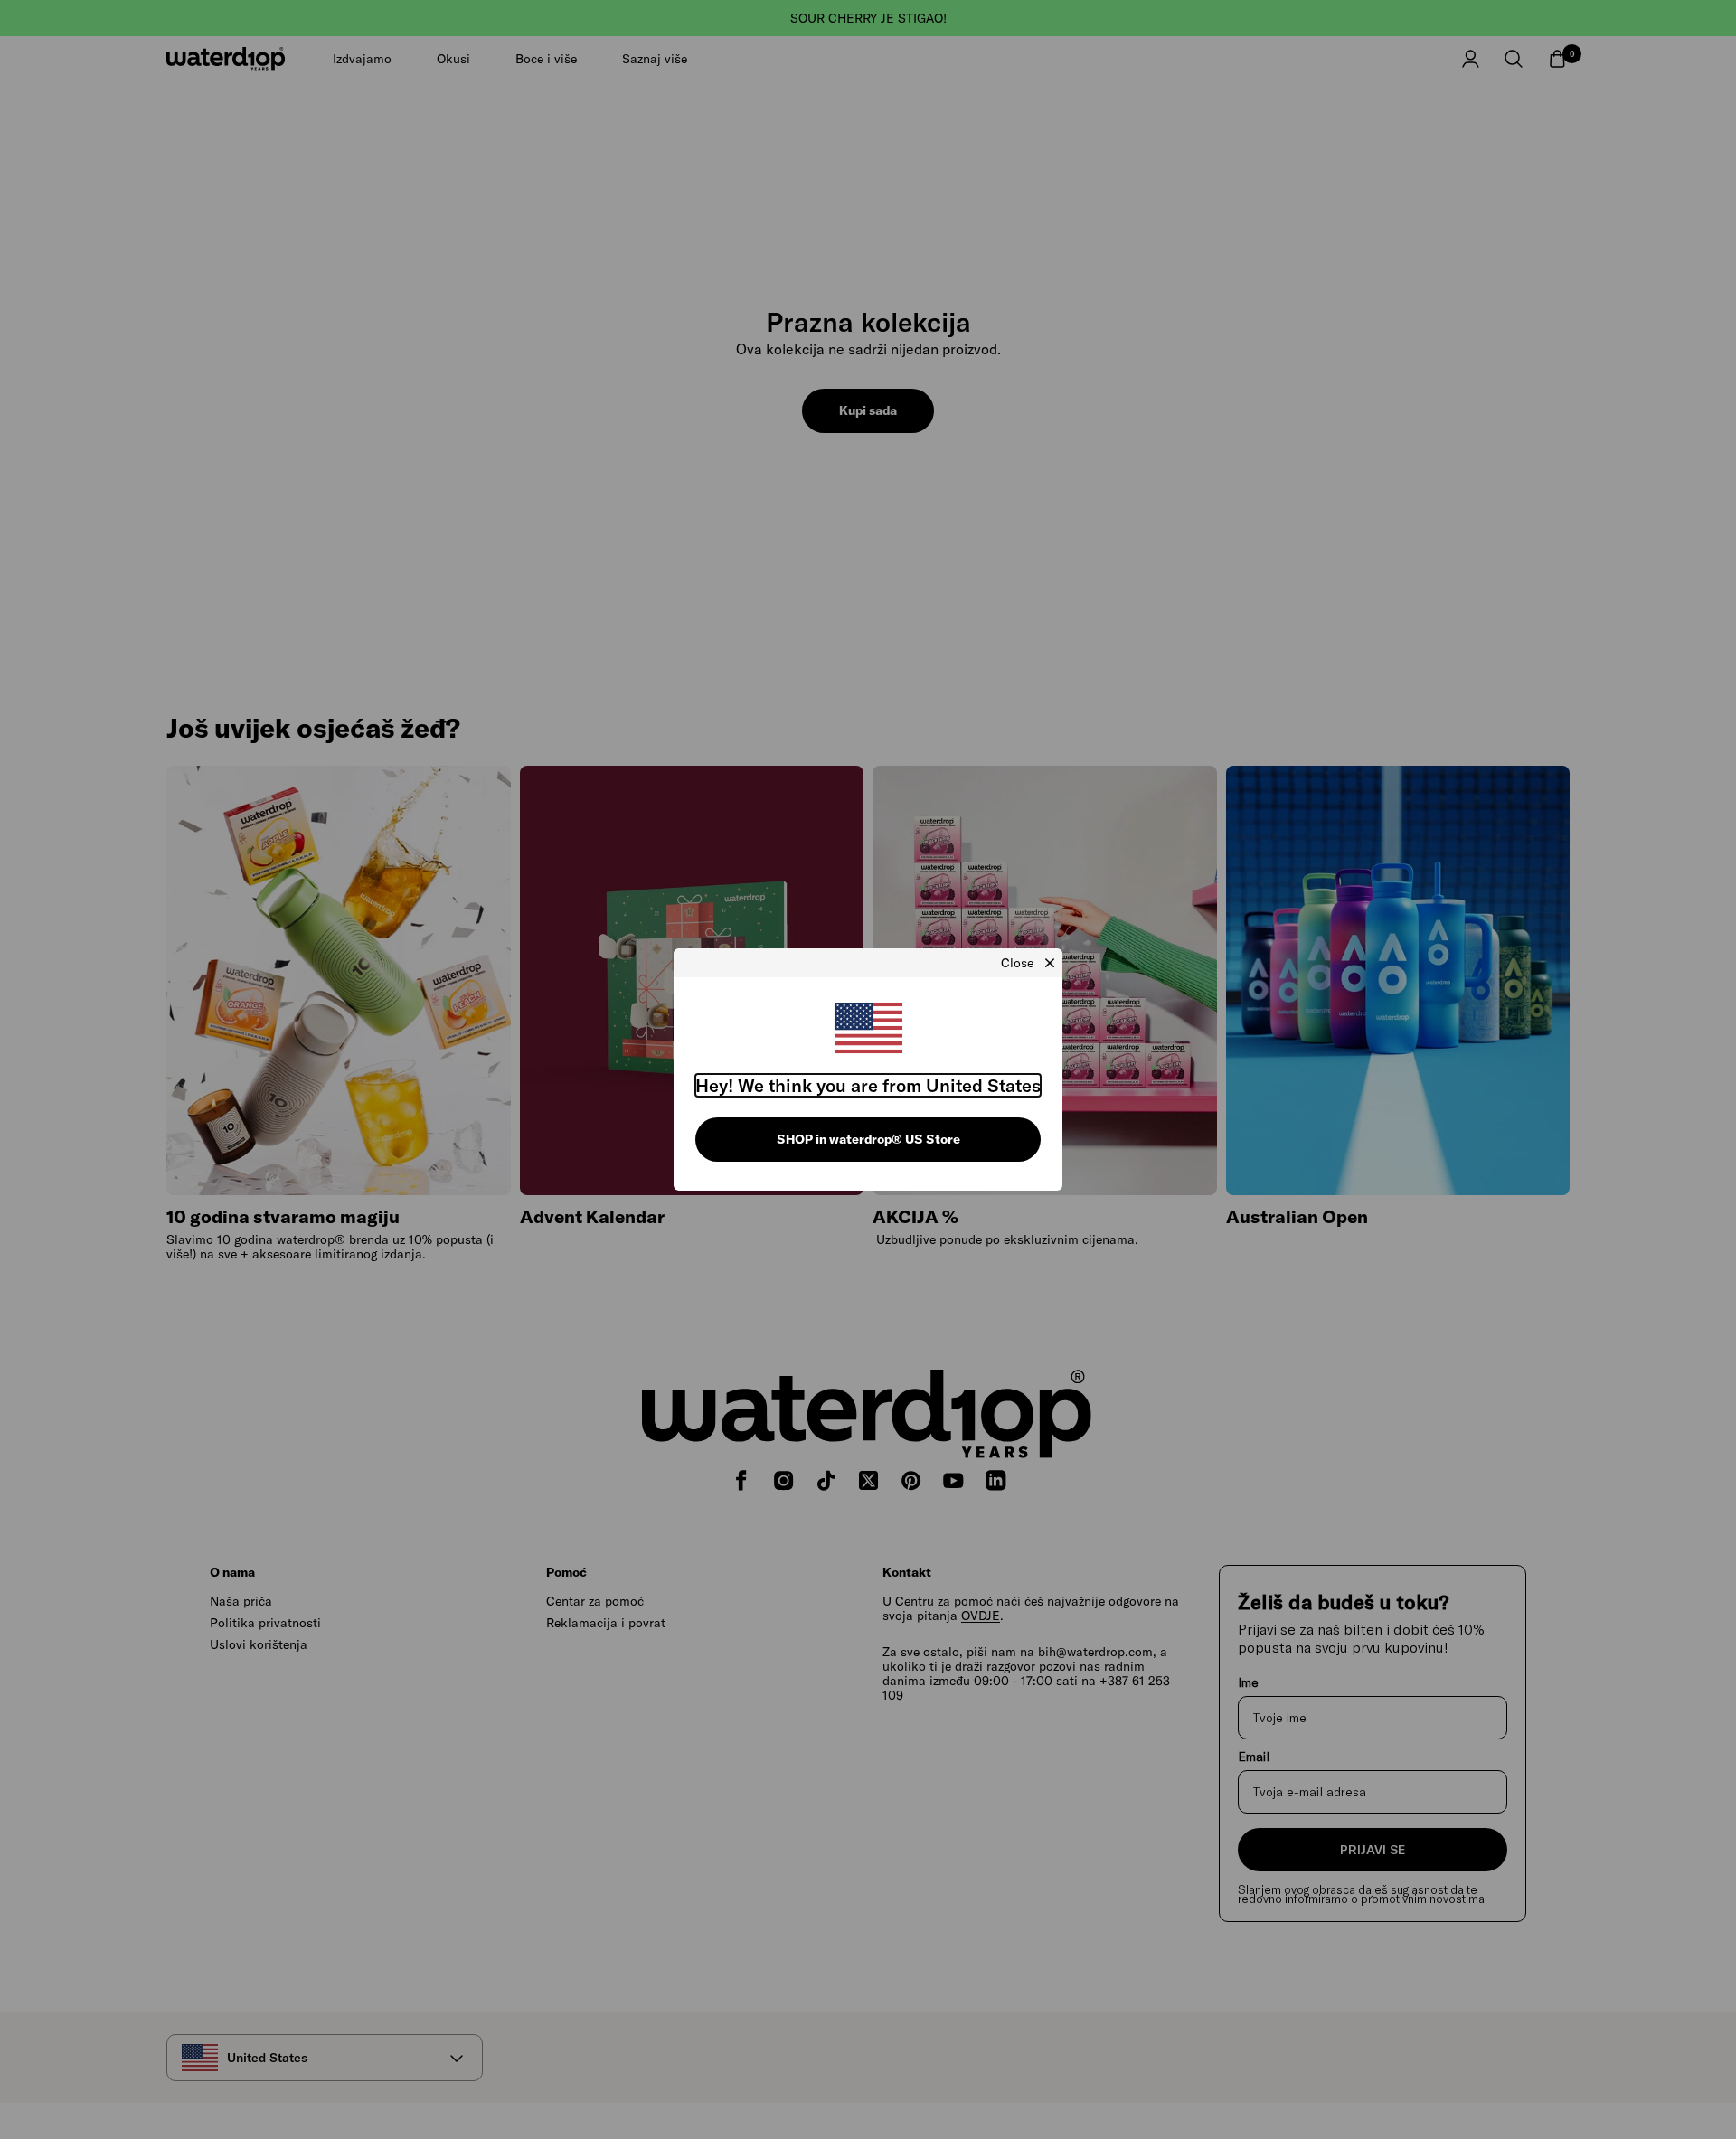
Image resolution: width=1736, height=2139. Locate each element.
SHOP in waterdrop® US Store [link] (868, 1139)
